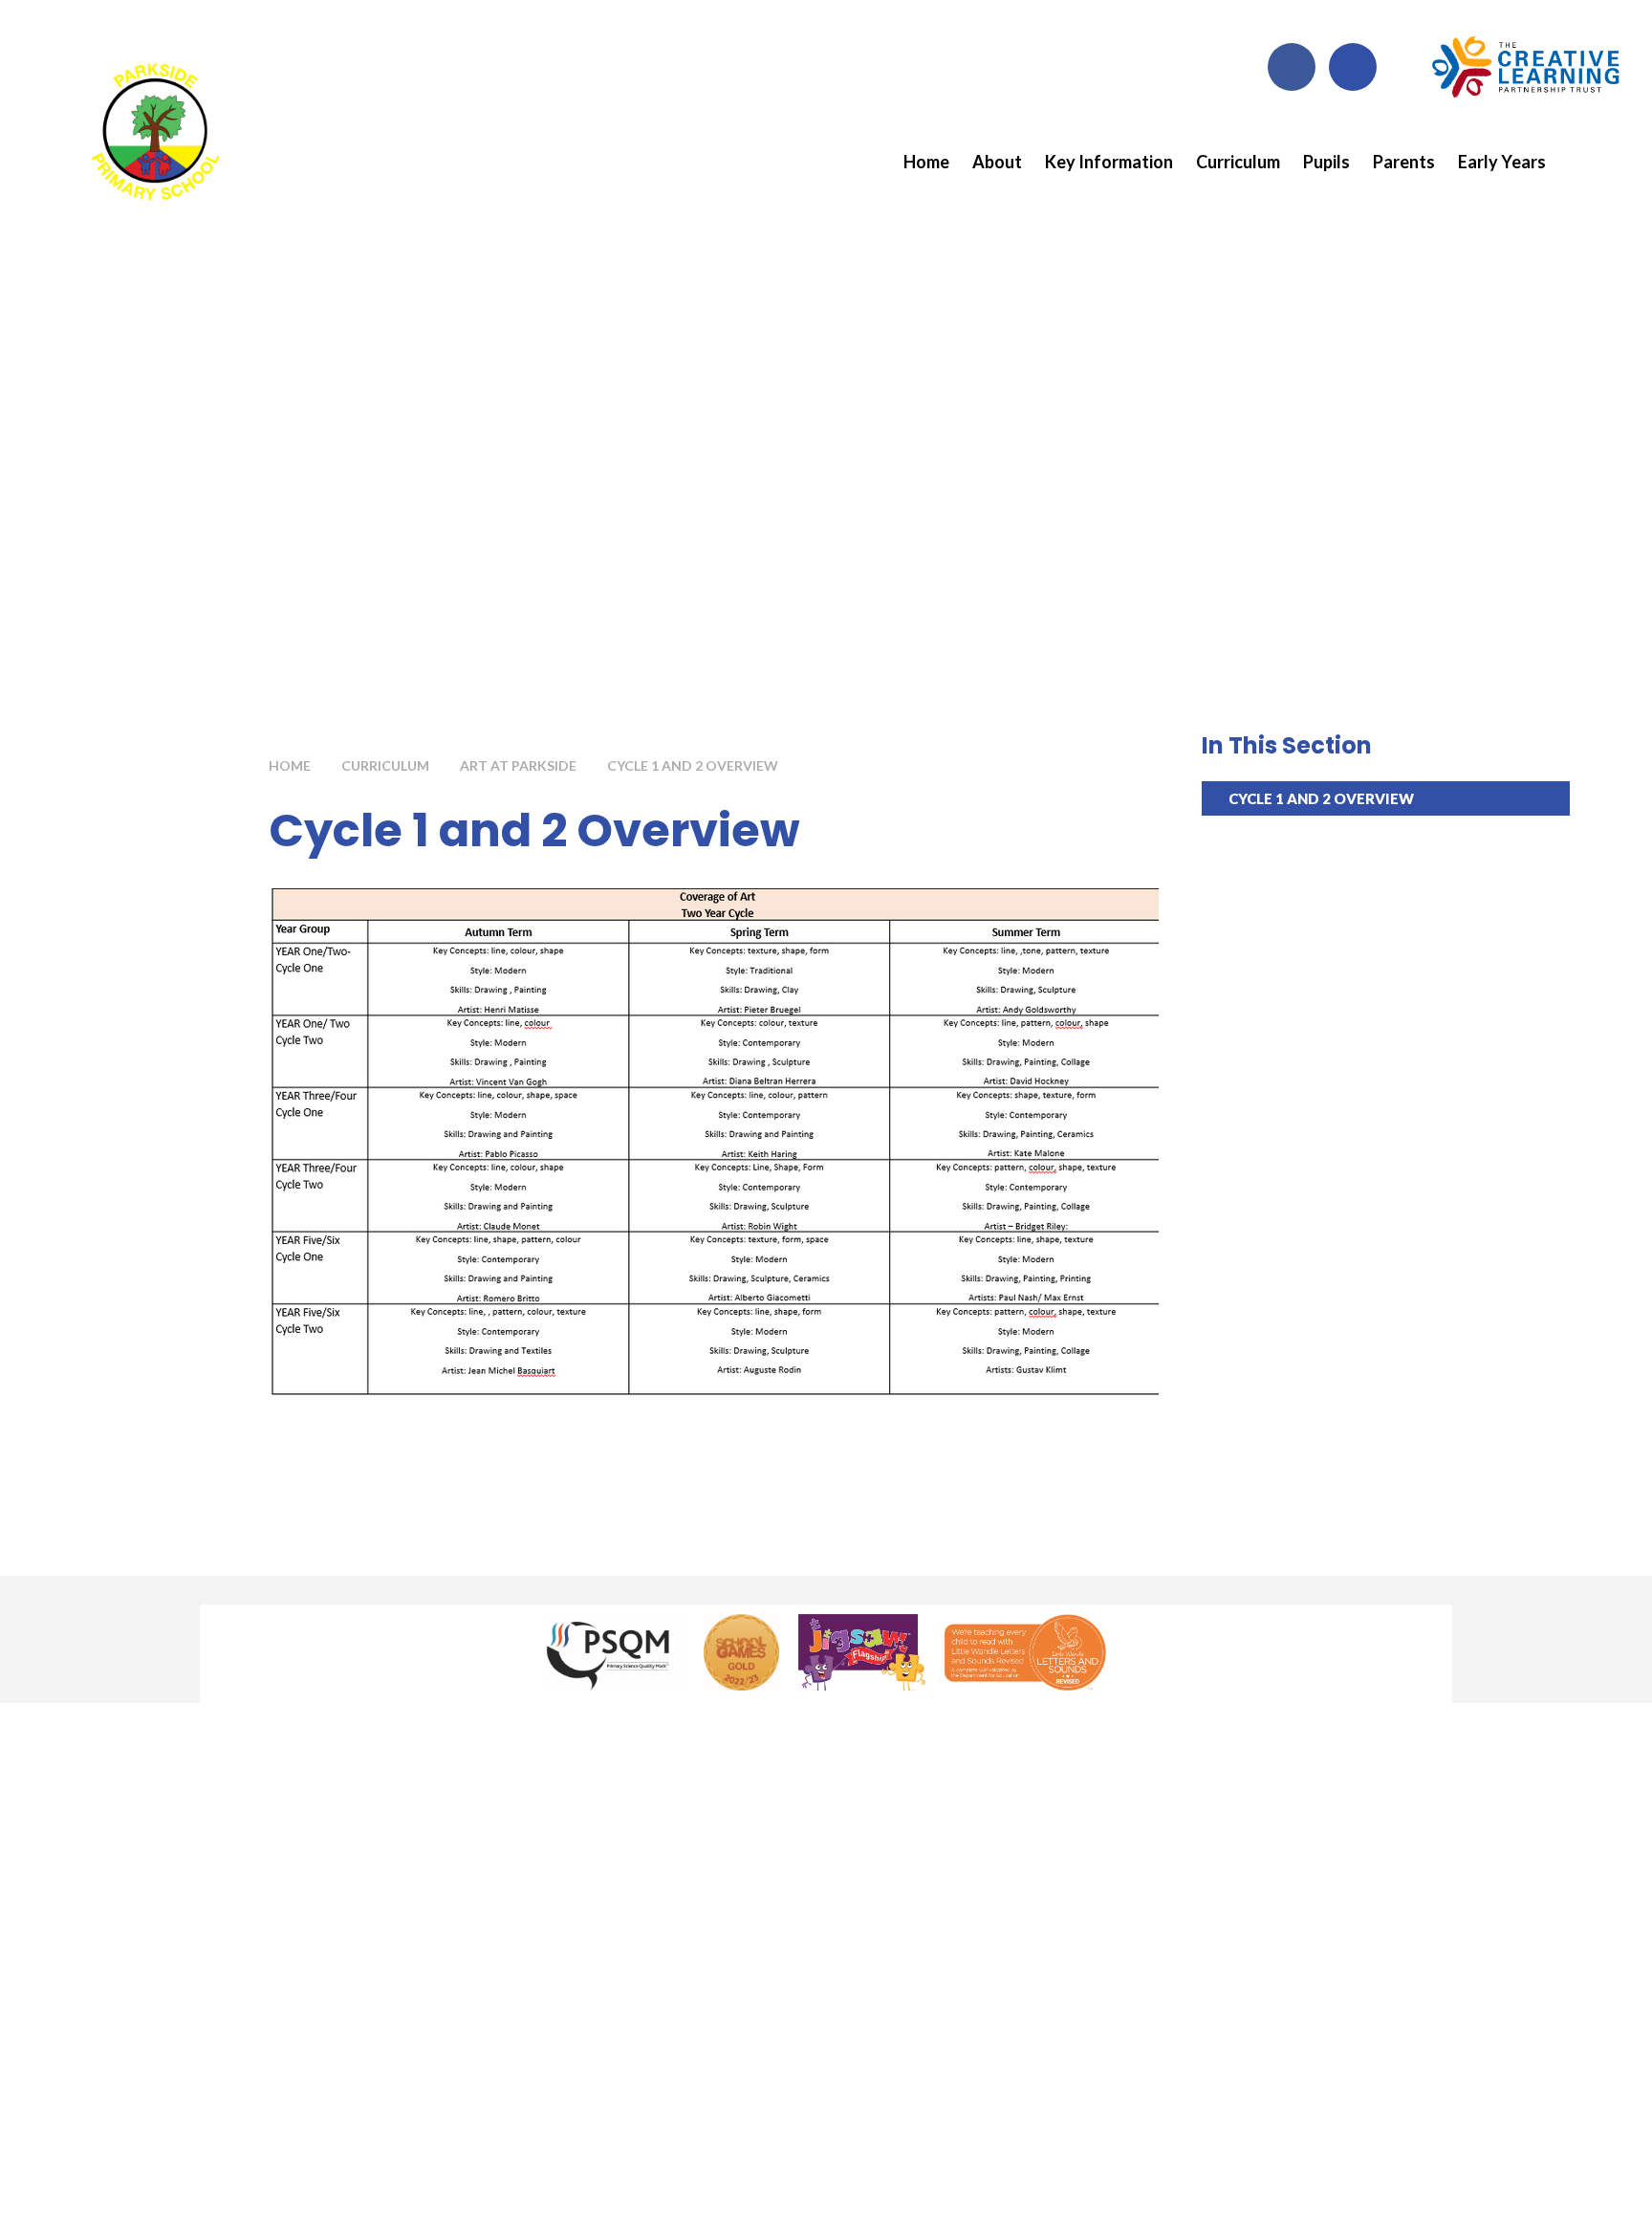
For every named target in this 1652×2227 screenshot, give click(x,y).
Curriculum (385, 765)
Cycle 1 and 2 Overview (693, 765)
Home (290, 765)
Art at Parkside (518, 765)
